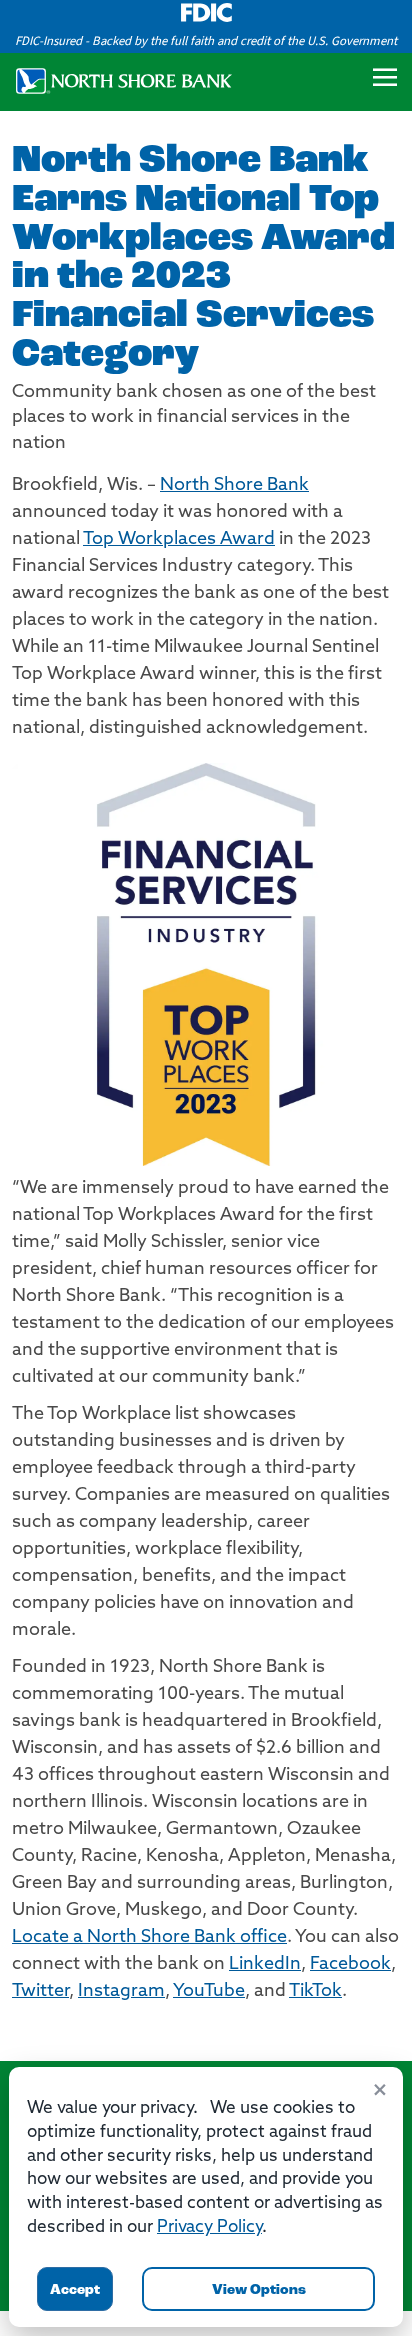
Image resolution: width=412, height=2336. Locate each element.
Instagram (121, 1992)
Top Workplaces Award (179, 540)
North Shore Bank (234, 486)
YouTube (209, 1992)
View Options (259, 2290)
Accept (75, 2290)
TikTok (315, 1992)
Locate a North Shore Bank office (149, 1938)
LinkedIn (265, 1965)
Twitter (40, 1992)
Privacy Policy (209, 2227)
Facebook (350, 1965)
